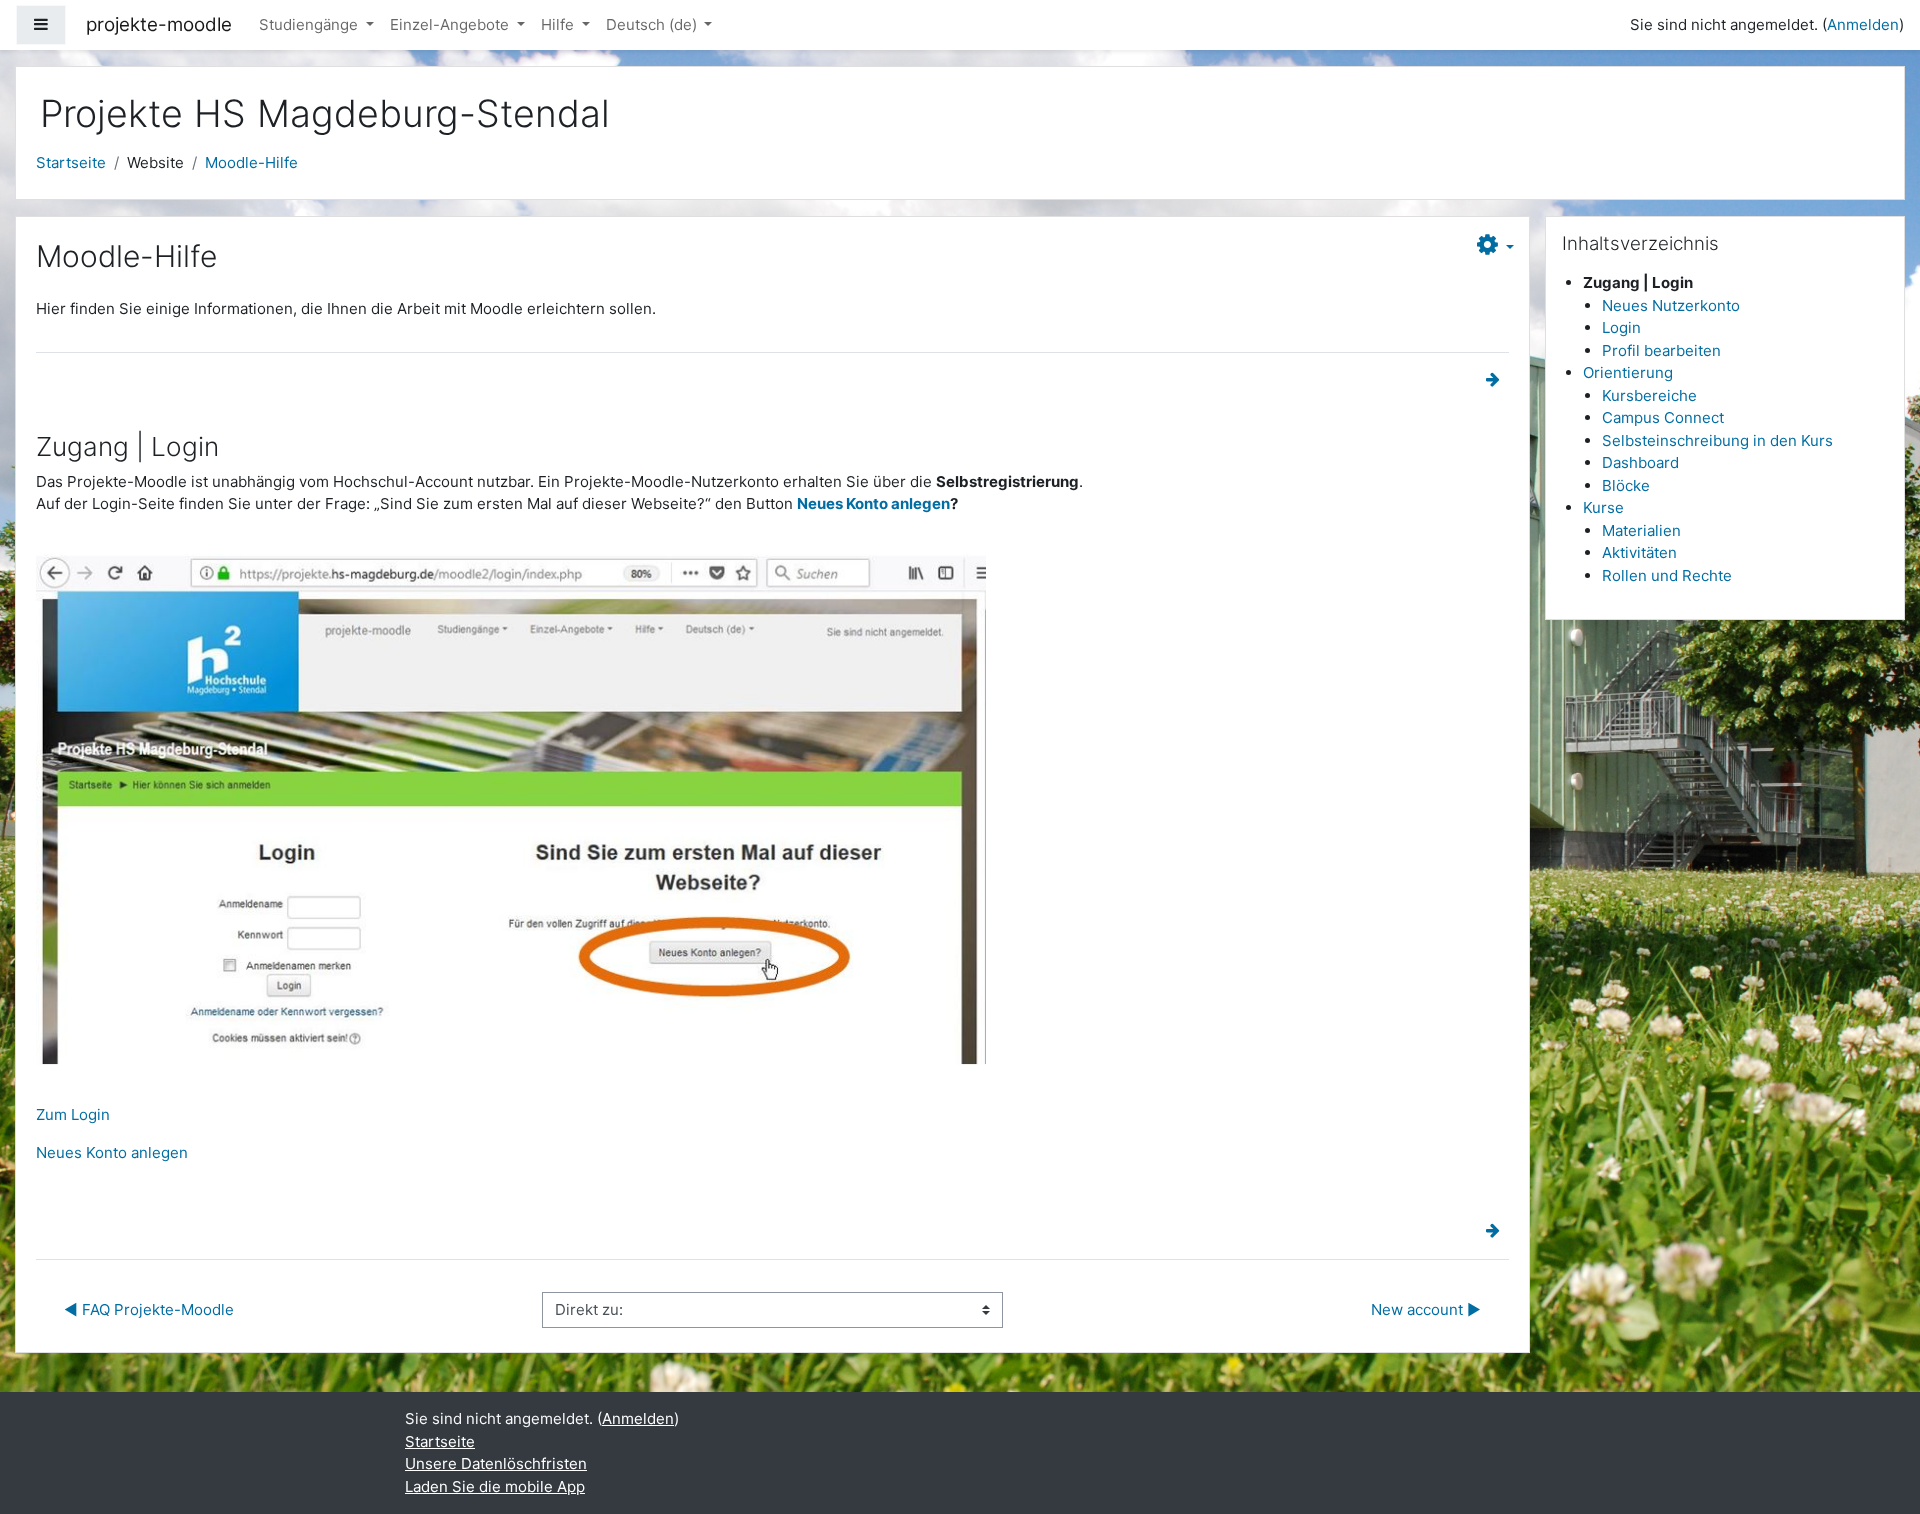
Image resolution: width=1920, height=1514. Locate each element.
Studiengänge (310, 24)
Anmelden (1863, 24)
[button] (1495, 246)
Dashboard (1640, 462)
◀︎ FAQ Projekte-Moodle (149, 1309)
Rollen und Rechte (1667, 575)
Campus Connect (1663, 417)
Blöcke (1626, 485)
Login (1621, 327)
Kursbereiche (1649, 395)
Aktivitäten (1639, 552)
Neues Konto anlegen (873, 503)
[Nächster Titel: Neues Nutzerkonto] (1497, 379)
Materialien (1641, 530)
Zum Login (73, 1114)
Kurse (1603, 507)
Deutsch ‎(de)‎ (653, 24)
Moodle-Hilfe (251, 162)
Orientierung (1628, 372)
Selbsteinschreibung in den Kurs (1717, 440)
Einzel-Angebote (451, 24)
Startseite (71, 162)
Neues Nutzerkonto (1671, 305)
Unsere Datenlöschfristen (496, 1463)
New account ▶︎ (1426, 1309)
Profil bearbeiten (1661, 350)
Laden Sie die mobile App (495, 1486)
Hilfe (559, 24)
